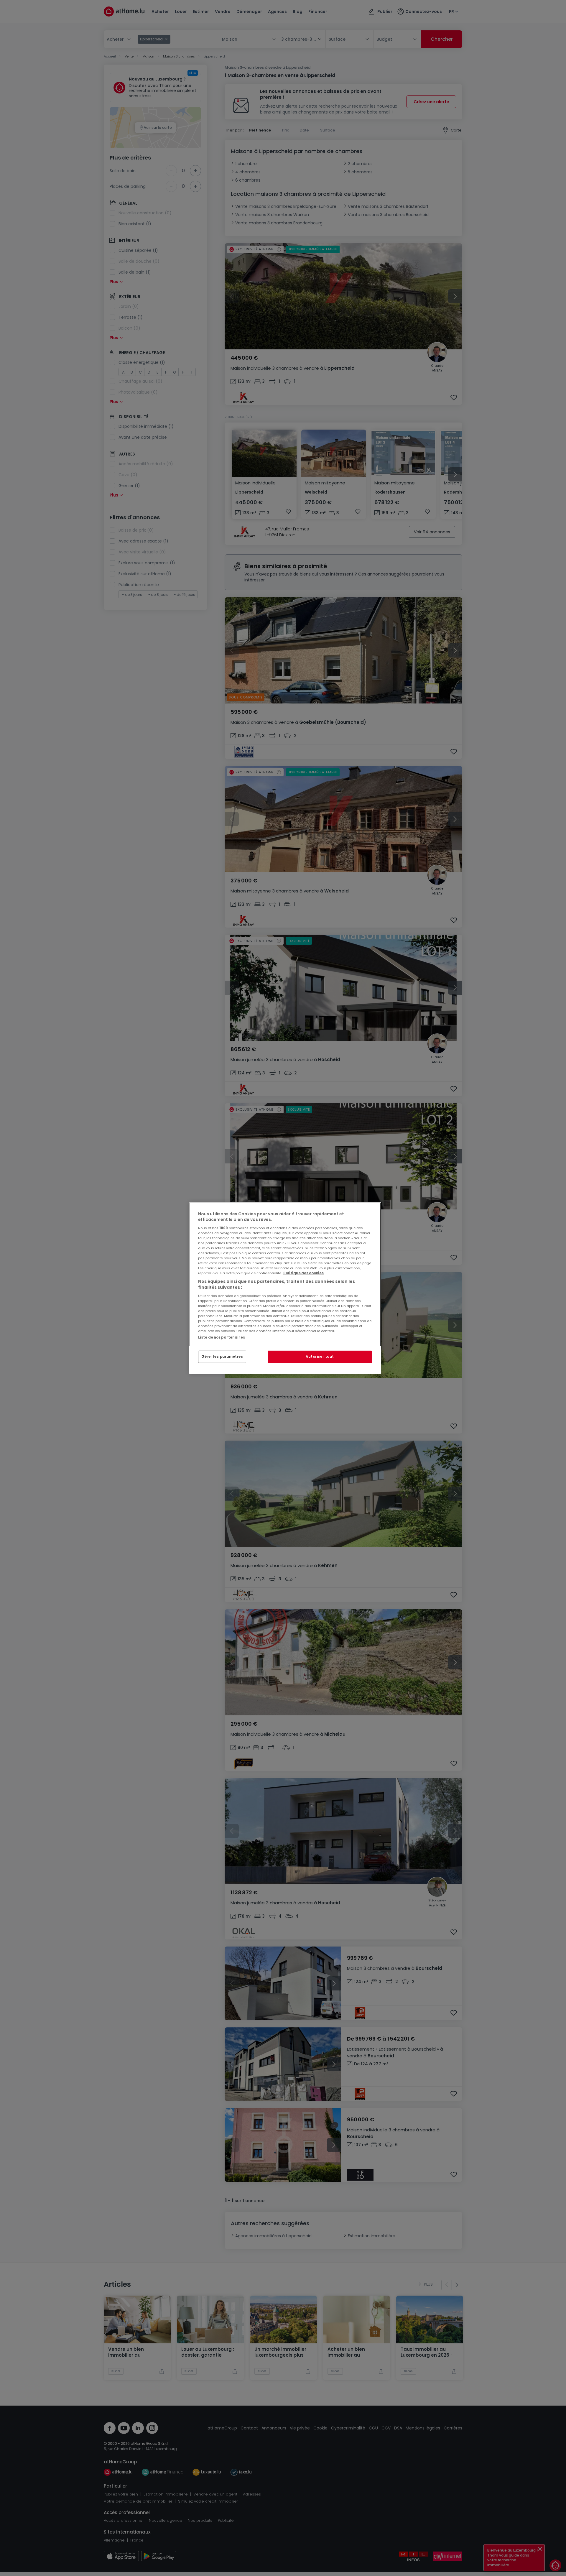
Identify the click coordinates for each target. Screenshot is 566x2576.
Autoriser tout (320, 1357)
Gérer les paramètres (222, 1357)
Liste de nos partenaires (222, 1337)
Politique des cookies (303, 1273)
